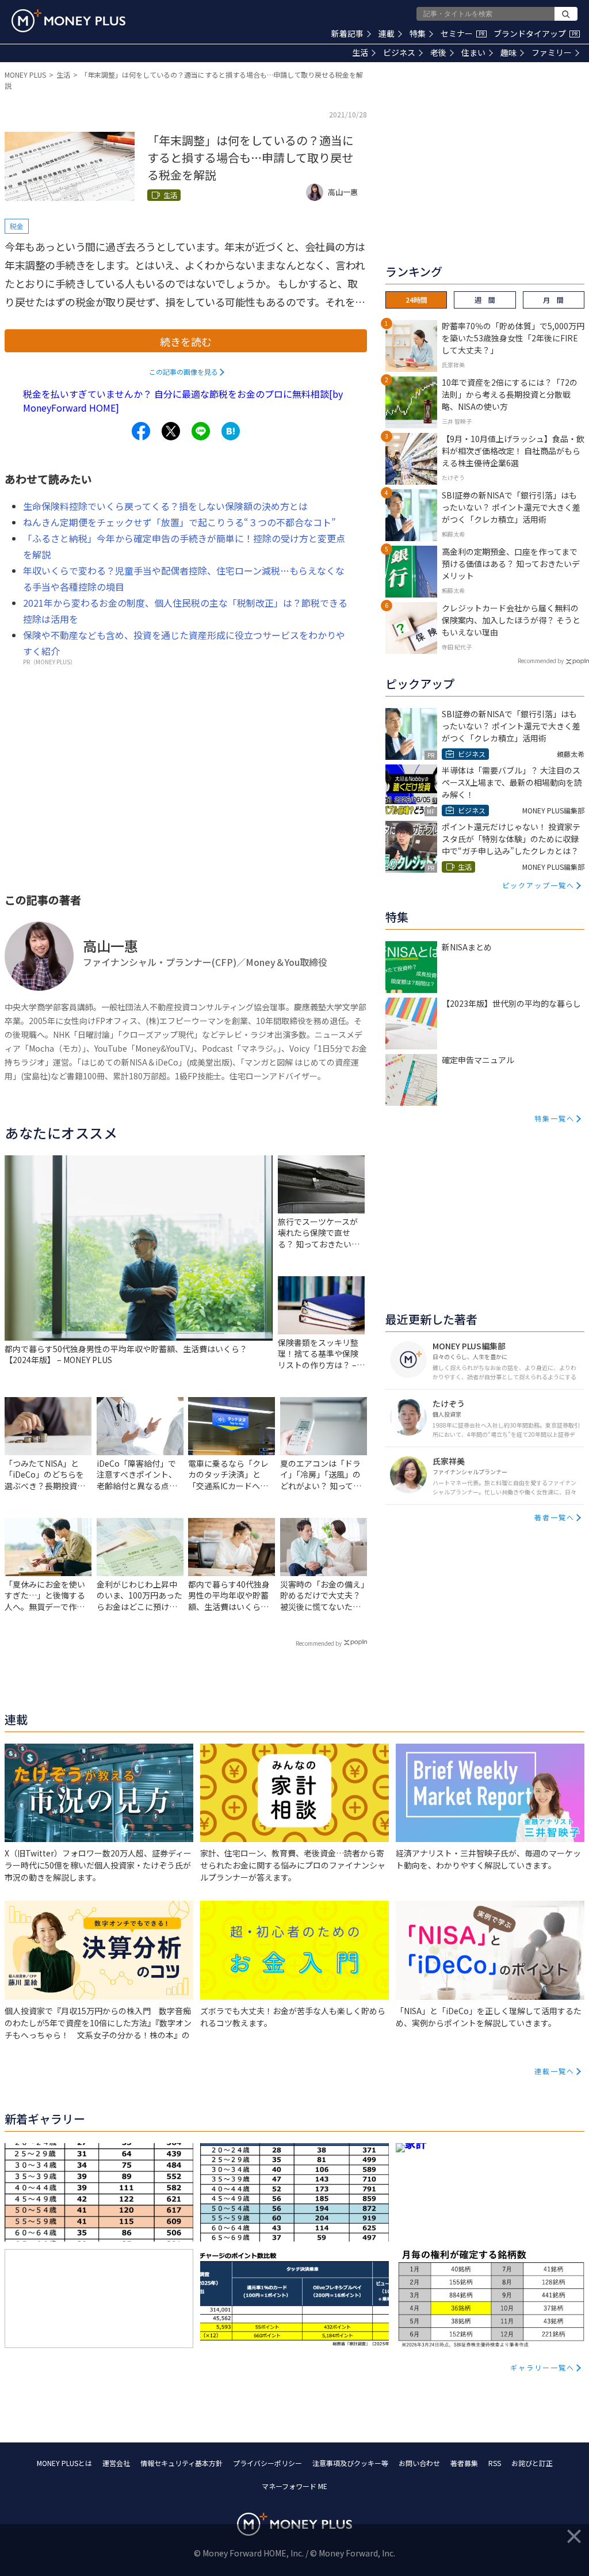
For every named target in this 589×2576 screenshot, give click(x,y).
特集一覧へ (554, 1118)
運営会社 (116, 2463)
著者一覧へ (554, 1517)
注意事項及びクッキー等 (350, 2463)
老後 (438, 52)
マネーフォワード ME (294, 2486)
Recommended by (319, 1643)
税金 (17, 226)
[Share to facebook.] (141, 431)
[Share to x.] (171, 431)
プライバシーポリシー (267, 2463)
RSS (495, 2463)
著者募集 (464, 2463)
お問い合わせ (419, 2463)
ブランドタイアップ (536, 33)
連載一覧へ (554, 2071)
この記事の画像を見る (183, 372)
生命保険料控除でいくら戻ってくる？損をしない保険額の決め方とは (165, 506)
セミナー (462, 33)
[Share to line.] (201, 431)
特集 (418, 33)
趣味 (508, 52)
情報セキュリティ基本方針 (181, 2463)
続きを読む (186, 341)
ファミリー (552, 52)
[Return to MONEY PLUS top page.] (68, 21)
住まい (473, 52)
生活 (360, 52)
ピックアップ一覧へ (538, 885)
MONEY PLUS (25, 75)
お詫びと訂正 (532, 2463)
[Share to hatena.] (231, 431)
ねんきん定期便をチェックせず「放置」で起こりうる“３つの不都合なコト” (179, 522)
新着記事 (347, 33)
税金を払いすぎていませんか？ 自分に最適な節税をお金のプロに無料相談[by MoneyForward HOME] (183, 401)
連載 (387, 33)
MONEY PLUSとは (64, 2463)
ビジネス (399, 52)
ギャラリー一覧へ (542, 2367)
